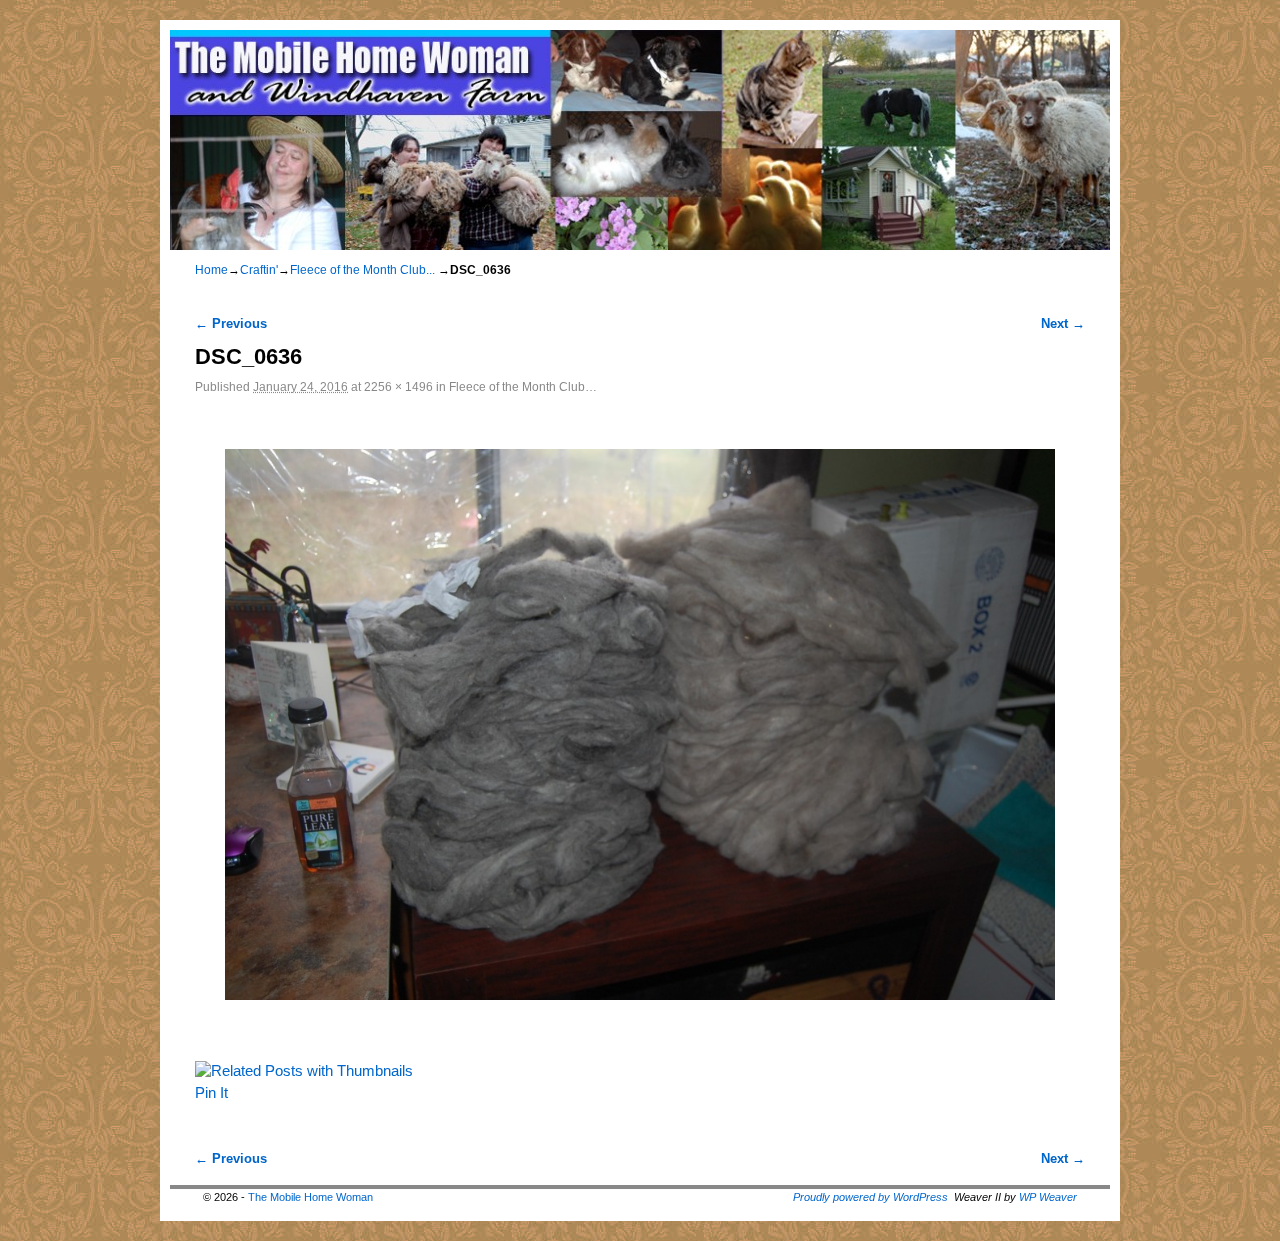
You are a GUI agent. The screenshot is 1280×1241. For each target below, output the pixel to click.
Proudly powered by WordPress (870, 1197)
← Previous (231, 323)
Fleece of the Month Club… (523, 386)
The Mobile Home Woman (310, 1197)
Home (211, 270)
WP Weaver (1048, 1197)
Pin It (211, 1093)
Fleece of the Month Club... (362, 270)
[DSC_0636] (640, 724)
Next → (1063, 323)
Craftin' (259, 270)
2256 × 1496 (398, 386)
